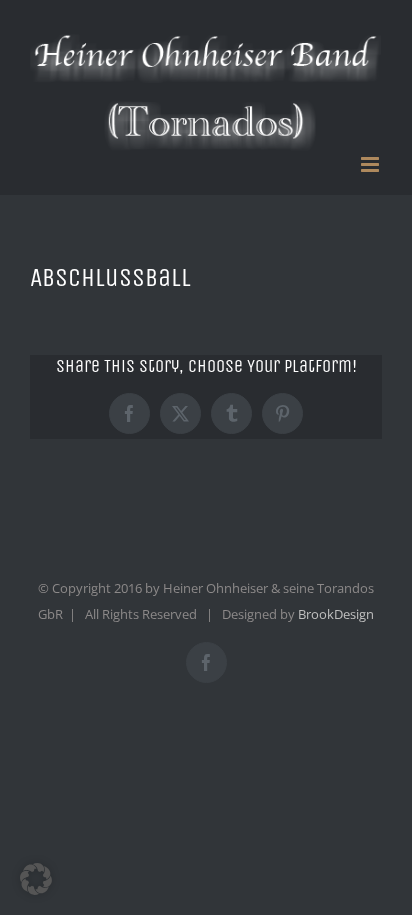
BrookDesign (336, 614)
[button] (36, 879)
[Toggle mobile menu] (371, 164)
